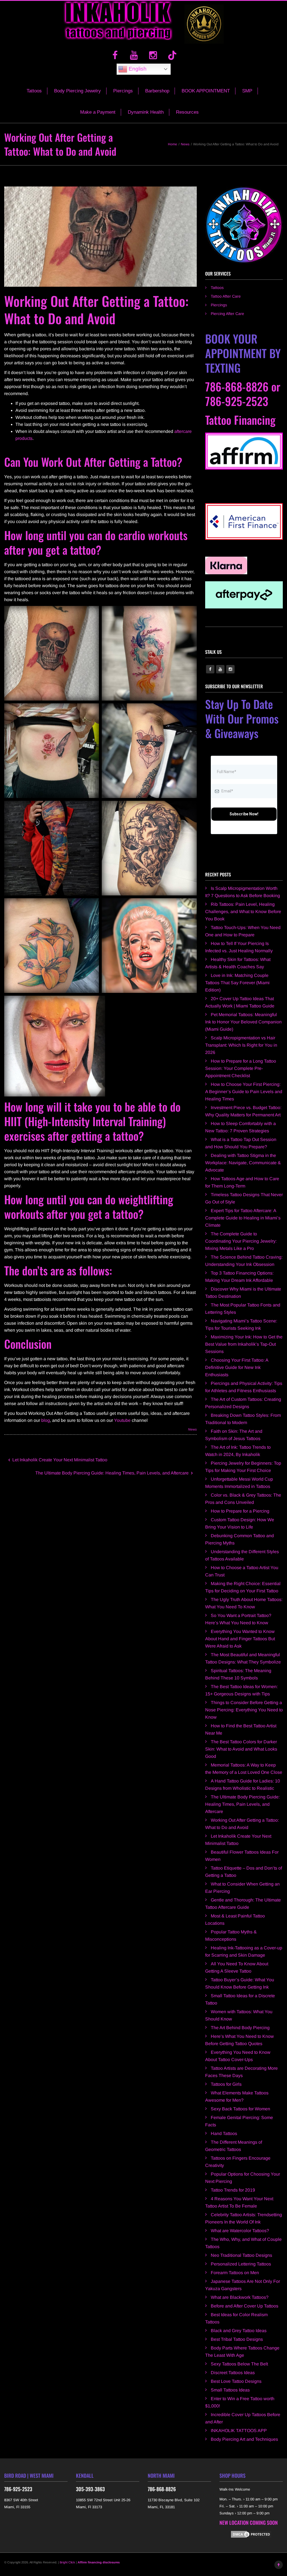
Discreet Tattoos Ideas (233, 2373)
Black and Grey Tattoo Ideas (239, 2331)
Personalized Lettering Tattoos (241, 2264)
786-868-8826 (237, 386)
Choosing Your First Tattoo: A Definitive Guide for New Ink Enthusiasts (237, 1367)
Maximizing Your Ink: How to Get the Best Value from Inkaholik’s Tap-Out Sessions (244, 1344)
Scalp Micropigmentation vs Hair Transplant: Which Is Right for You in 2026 (241, 1045)
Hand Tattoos (224, 2133)
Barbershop (157, 91)
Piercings (123, 91)
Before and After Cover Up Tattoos (245, 2306)
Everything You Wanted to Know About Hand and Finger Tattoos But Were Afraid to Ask (240, 1639)
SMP (247, 91)
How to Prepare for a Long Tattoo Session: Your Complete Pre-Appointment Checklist (241, 1068)
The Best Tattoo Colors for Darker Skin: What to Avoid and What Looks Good (241, 1749)
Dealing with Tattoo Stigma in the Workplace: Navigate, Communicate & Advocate (243, 1163)
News (192, 1429)
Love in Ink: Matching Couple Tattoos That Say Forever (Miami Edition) (237, 983)
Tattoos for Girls (226, 2084)
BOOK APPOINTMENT (206, 91)
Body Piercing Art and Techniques (244, 2439)
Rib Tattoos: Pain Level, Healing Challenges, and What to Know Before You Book (243, 912)
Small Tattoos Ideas (230, 2390)
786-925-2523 (237, 401)
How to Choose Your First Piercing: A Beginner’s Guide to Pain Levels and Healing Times (244, 1092)
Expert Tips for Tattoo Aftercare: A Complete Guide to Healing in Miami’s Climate (243, 1218)
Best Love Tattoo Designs (236, 2381)
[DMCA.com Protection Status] (251, 2534)
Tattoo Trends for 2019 (233, 2190)
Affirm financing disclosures (99, 2562)
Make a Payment (98, 112)
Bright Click (67, 2562)
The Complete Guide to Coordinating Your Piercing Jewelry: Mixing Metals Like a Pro (241, 1241)
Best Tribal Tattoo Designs (237, 2339)
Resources (187, 112)
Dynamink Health (146, 112)
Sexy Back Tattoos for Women (240, 2109)
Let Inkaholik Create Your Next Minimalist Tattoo (59, 1460)
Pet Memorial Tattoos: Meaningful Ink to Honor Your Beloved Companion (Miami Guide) (243, 1022)
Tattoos (34, 91)
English (137, 69)
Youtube (122, 1420)
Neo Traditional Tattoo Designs (241, 2255)
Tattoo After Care (226, 296)
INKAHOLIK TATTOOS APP (239, 2431)
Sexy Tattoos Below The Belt (239, 2364)
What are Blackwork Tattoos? (240, 2297)
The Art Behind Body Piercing (240, 2028)
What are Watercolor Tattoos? (240, 2231)
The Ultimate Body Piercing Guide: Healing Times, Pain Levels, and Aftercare (113, 1473)
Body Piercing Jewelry (77, 91)
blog (46, 1420)
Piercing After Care (227, 314)
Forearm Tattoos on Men (235, 2273)
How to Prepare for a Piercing (240, 1511)
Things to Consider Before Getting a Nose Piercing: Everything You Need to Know (244, 1710)
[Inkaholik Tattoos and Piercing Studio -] (118, 24)
